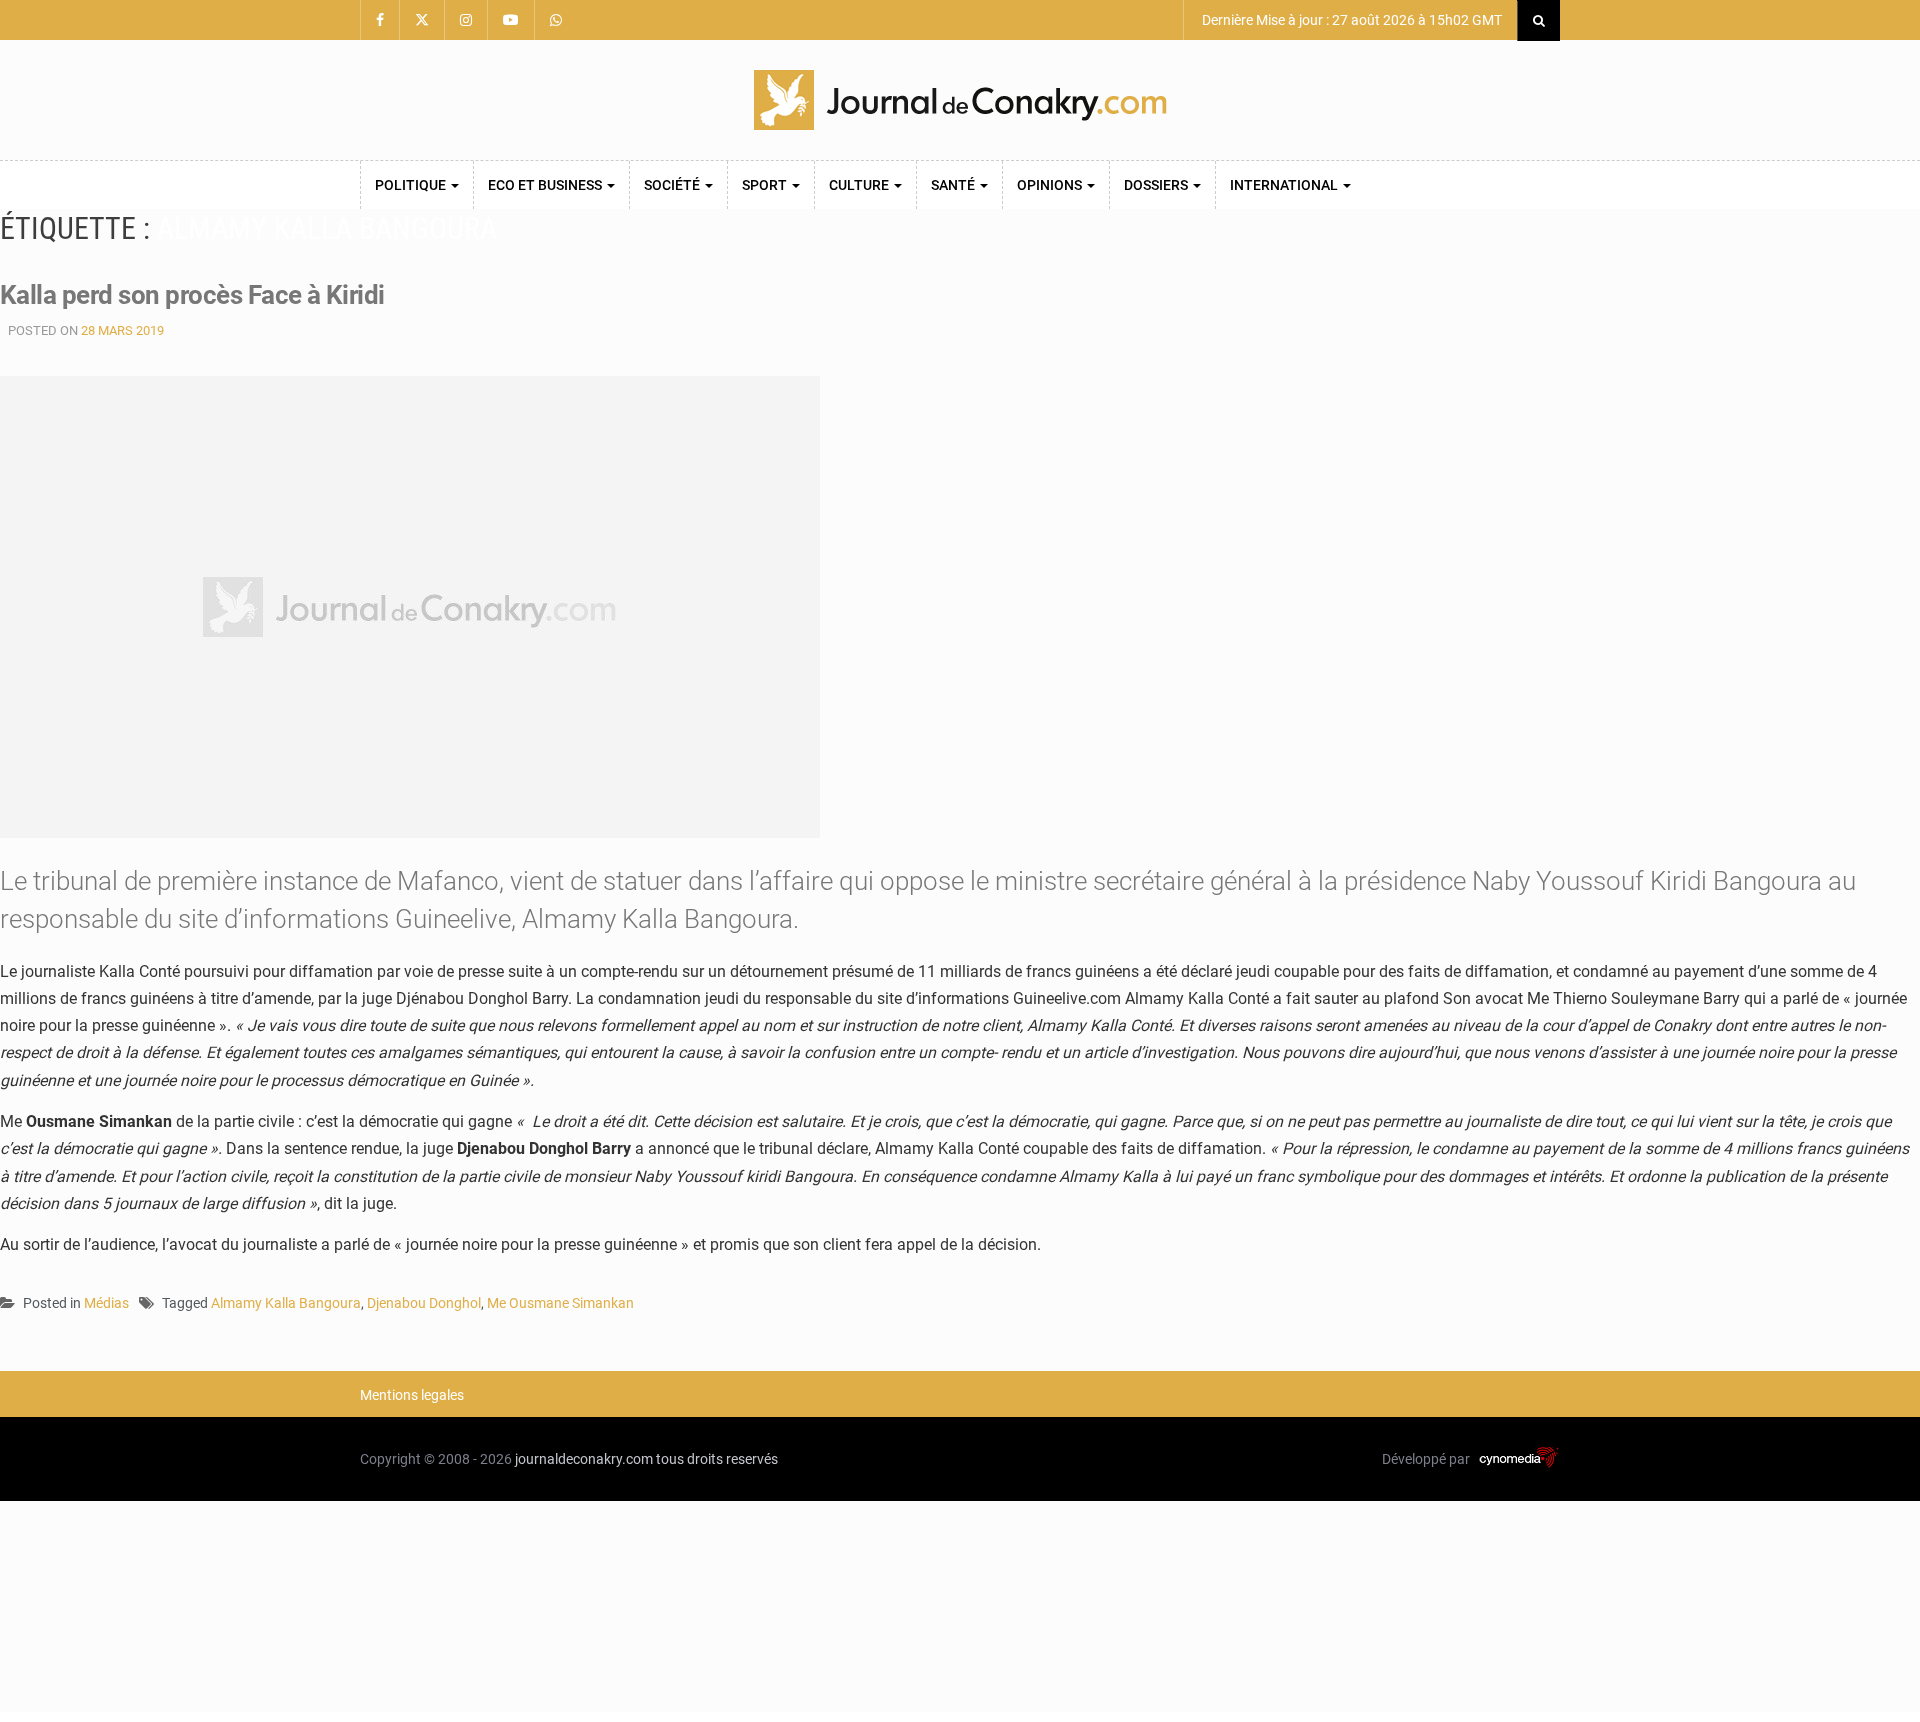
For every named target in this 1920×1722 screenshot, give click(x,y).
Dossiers (1157, 185)
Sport (766, 185)
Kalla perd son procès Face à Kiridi (192, 295)
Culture (860, 185)
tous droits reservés (717, 1459)
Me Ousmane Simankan (560, 1303)
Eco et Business (546, 185)
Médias (106, 1303)
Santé (954, 185)
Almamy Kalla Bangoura (286, 1303)
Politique (412, 185)
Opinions (1051, 185)
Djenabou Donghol (424, 1303)
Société (673, 185)
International (1285, 185)
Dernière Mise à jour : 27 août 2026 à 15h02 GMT (1350, 20)
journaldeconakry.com (584, 1459)
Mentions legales (412, 1395)
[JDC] (960, 100)
